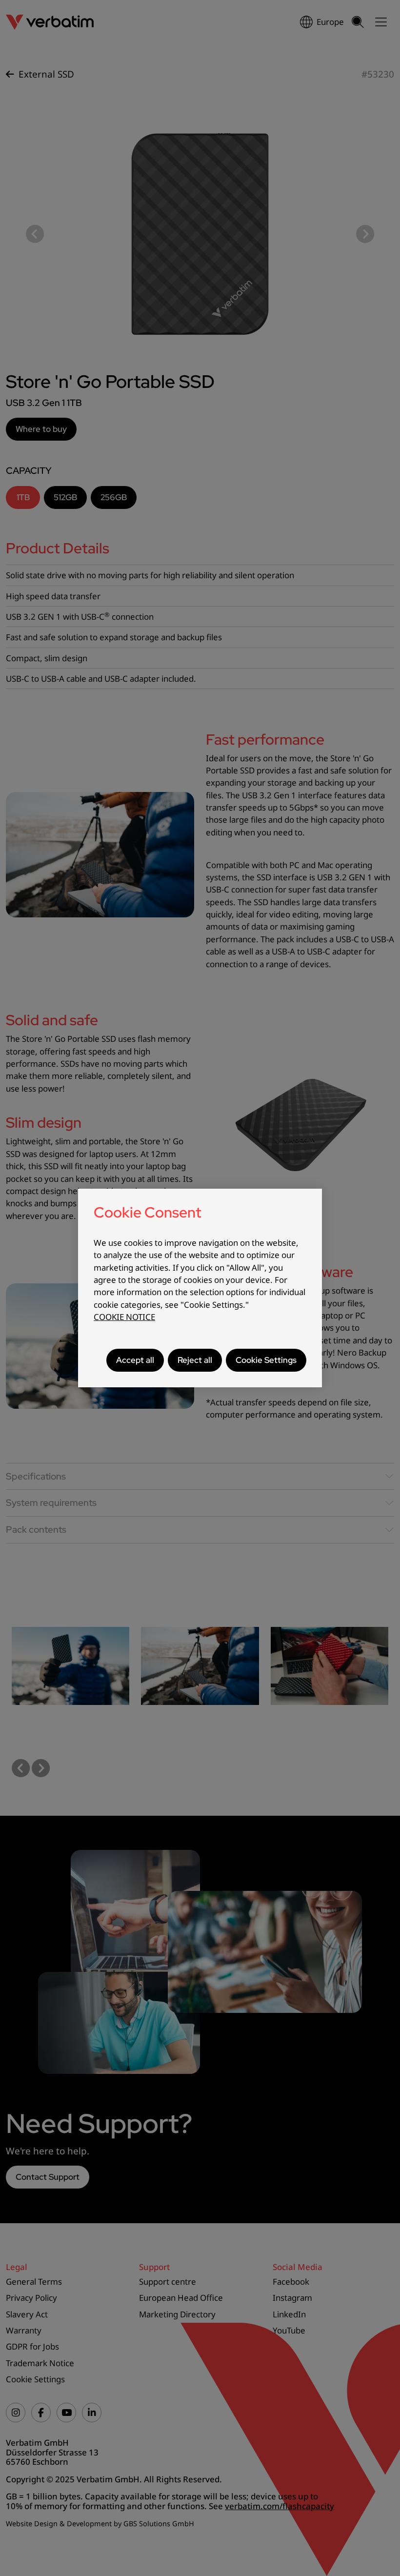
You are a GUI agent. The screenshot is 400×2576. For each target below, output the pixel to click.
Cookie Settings (266, 1360)
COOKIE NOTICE (124, 1317)
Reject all (195, 1360)
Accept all (135, 1360)
